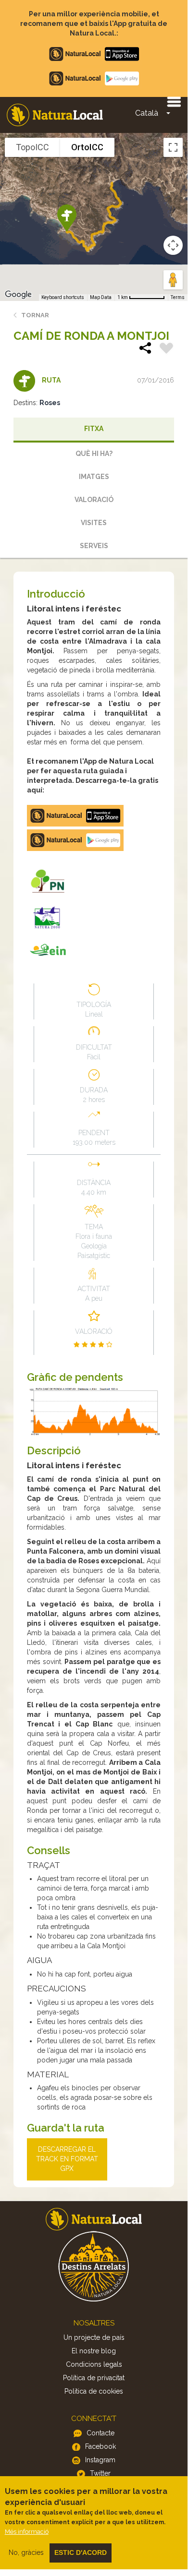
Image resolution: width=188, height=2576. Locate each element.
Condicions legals (94, 2364)
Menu (174, 101)
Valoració (94, 500)
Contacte (100, 2433)
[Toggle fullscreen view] (173, 147)
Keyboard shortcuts (63, 297)
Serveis (94, 546)
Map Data (101, 297)
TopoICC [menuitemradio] (32, 147)
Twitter (100, 2473)
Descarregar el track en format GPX (67, 2159)
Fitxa (94, 429)
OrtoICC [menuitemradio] (87, 147)
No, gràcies (26, 2552)
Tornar (35, 315)
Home (55, 115)
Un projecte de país (94, 2337)
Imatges (94, 477)
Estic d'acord (81, 2552)
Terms (178, 297)
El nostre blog (94, 2351)
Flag (166, 349)
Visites (94, 523)
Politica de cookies (94, 2391)
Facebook (100, 2446)
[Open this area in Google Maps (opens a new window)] (18, 295)
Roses (50, 403)
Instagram (100, 2460)
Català (147, 113)
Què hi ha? (94, 454)
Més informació (27, 2532)
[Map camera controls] (173, 245)
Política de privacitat (94, 2378)
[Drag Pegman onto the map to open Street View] (173, 280)
